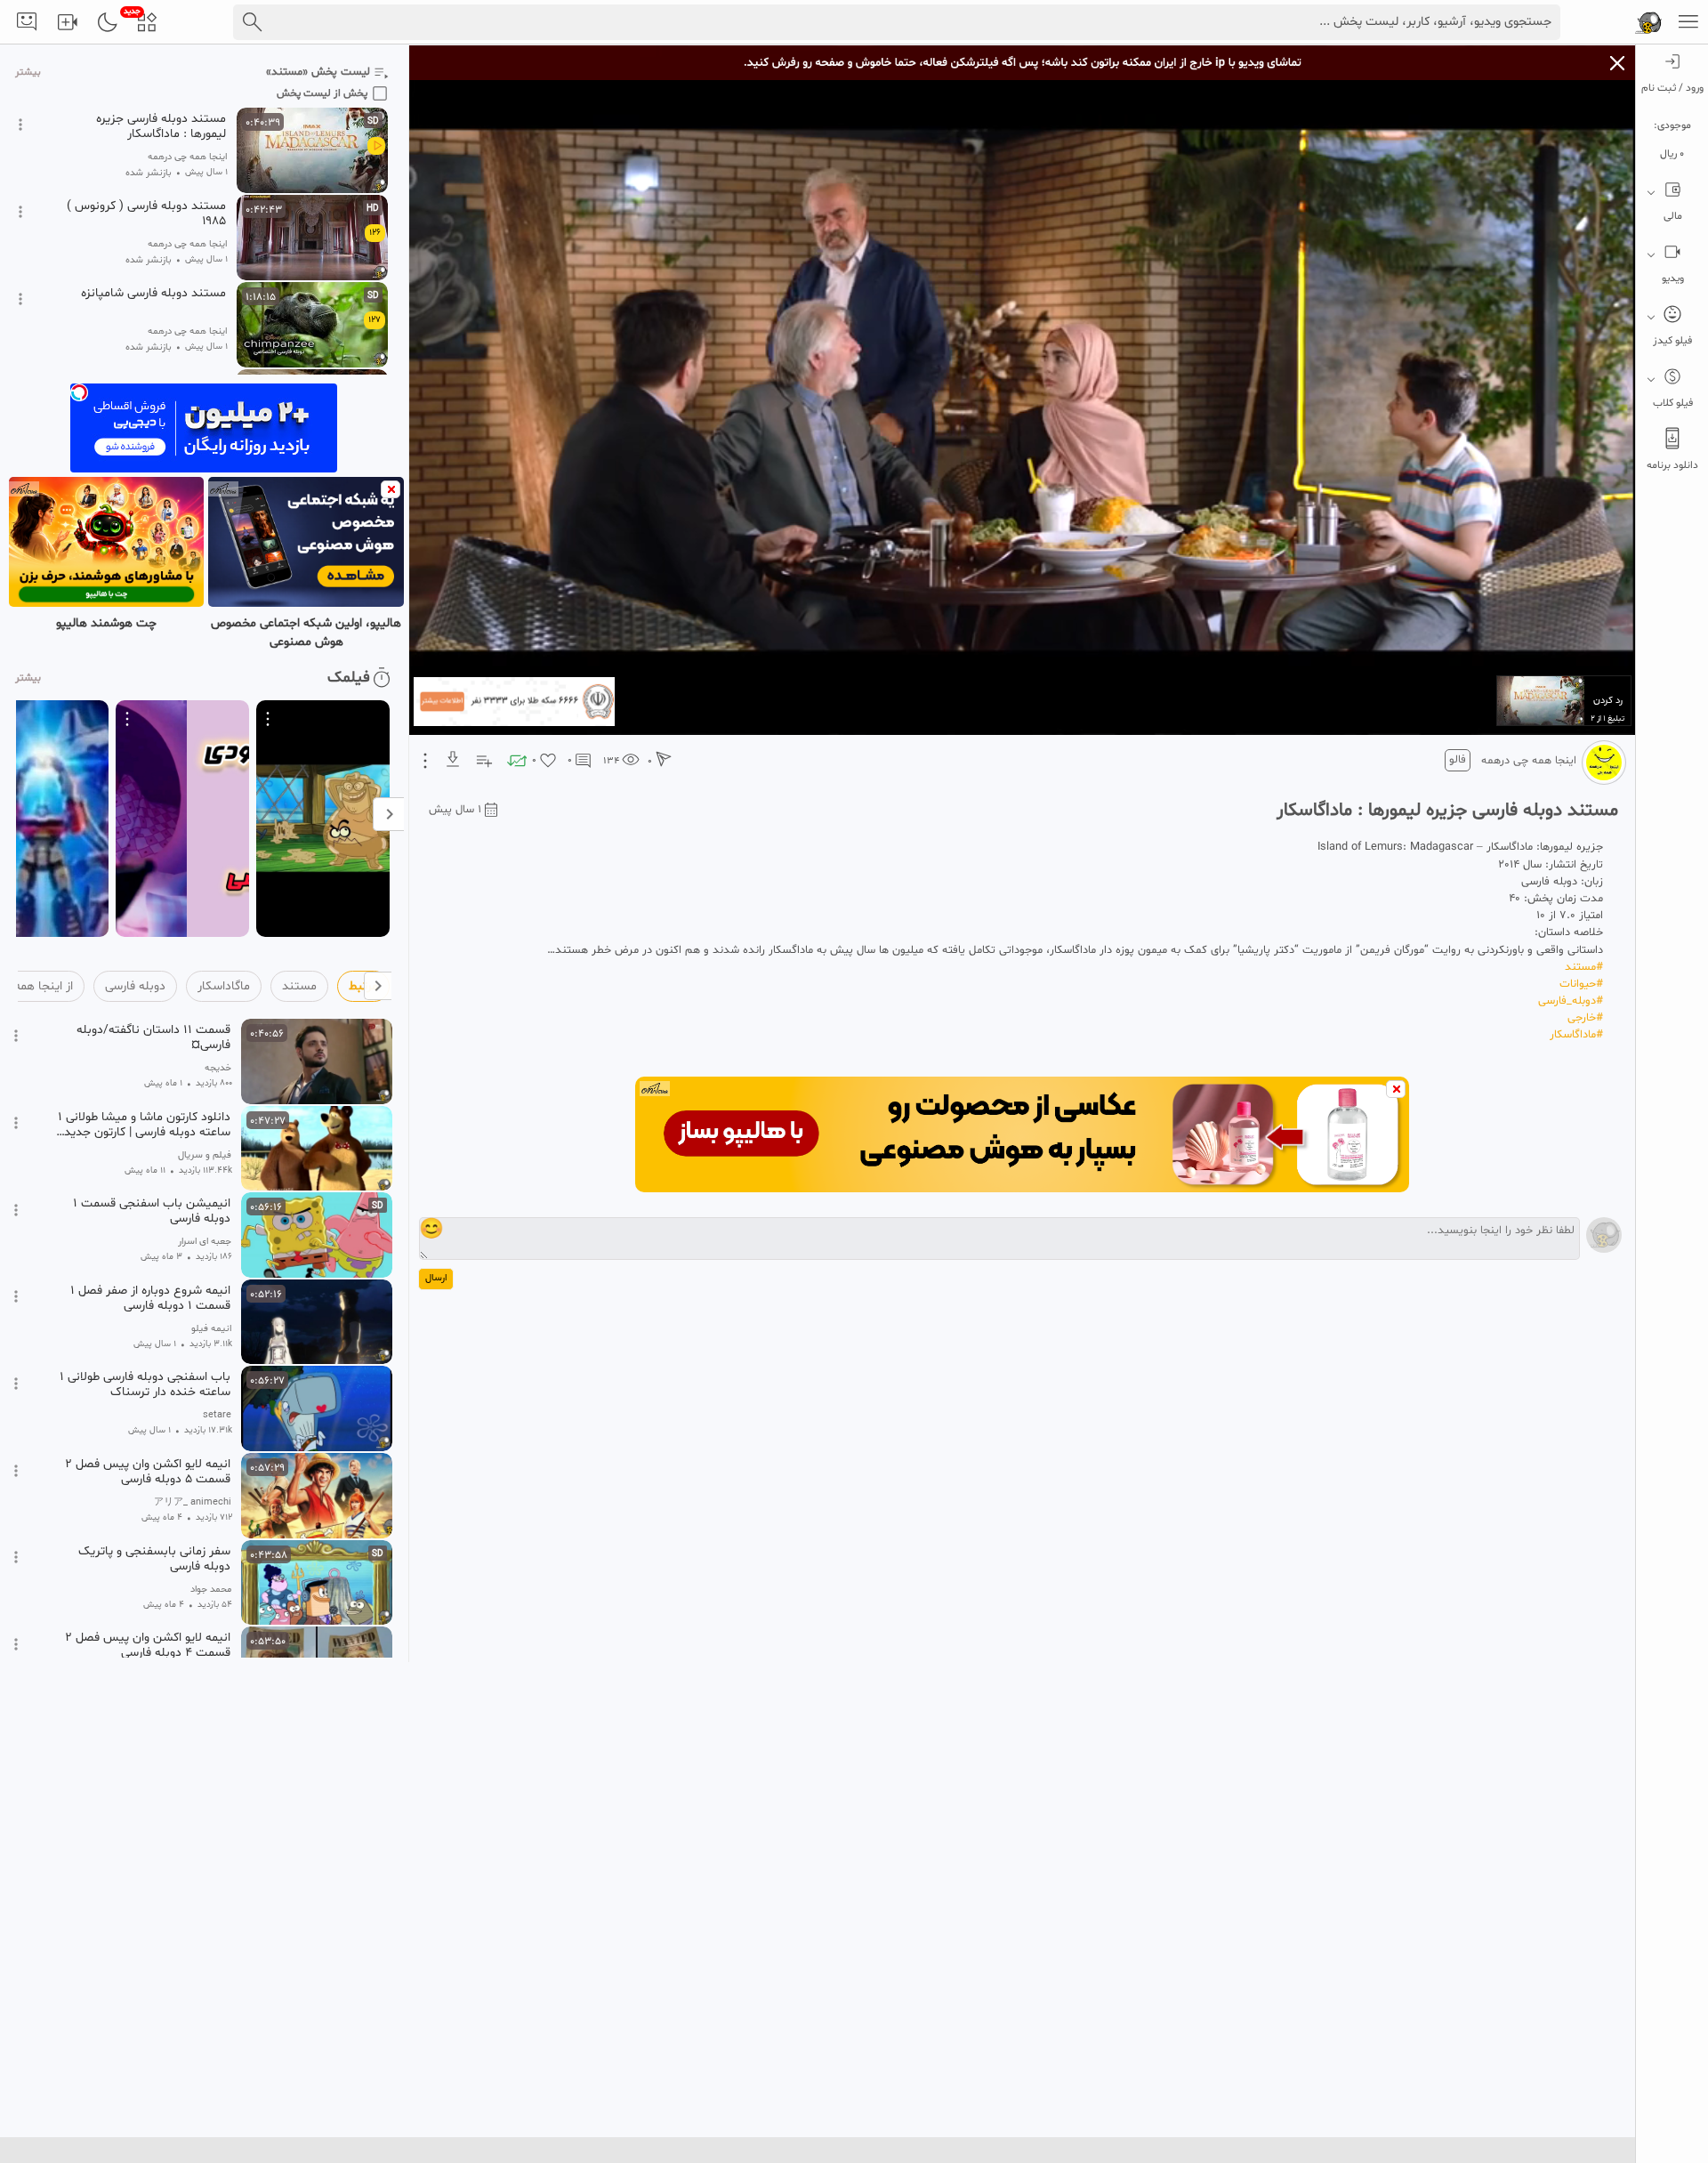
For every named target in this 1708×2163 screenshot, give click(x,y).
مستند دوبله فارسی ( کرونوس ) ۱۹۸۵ (146, 214)
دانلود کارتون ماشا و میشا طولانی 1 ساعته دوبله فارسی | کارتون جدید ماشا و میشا (144, 1125)
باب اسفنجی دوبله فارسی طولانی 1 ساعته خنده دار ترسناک (145, 1384)
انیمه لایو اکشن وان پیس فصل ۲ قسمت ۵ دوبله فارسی (148, 1472)
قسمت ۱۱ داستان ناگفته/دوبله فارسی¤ (153, 1037)
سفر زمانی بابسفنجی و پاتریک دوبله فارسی (154, 1559)
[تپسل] (79, 392)
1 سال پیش (455, 810)
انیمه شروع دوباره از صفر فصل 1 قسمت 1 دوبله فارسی (150, 1298)
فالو (1458, 760)
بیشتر (28, 73)
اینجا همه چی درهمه (1529, 761)
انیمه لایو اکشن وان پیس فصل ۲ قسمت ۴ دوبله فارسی (148, 1645)
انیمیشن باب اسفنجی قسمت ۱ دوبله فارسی (152, 1211)
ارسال (436, 1278)
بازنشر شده (149, 173)
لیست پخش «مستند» (318, 72)
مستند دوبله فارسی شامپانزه (153, 294)
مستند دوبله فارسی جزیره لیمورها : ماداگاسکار (161, 126)
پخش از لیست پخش (322, 93)
